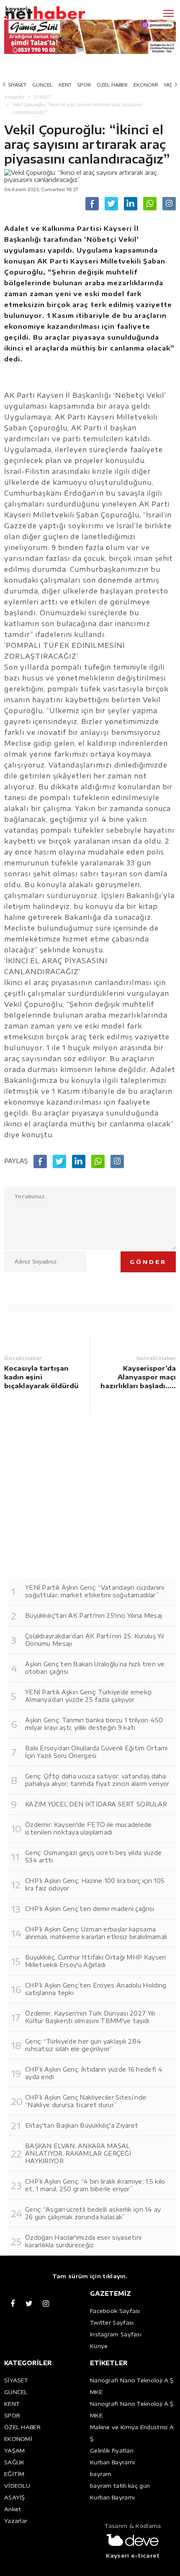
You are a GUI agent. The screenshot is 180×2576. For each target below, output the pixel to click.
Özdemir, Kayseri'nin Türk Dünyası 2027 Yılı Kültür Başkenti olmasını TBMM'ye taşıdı (90, 2017)
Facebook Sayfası (115, 2311)
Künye (99, 2346)
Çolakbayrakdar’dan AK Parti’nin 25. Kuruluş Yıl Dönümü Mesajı (94, 1640)
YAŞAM (15, 2451)
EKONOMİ (146, 85)
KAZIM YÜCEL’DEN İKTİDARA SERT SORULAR (96, 1804)
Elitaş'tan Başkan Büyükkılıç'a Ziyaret (82, 2125)
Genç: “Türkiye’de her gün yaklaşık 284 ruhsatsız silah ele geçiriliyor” (83, 2045)
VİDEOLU (17, 2486)
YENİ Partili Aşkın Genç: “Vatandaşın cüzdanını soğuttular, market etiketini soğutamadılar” (95, 1591)
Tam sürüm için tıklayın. (90, 2276)
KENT (65, 85)
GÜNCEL (42, 85)
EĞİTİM (14, 2474)
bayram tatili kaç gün (120, 2486)
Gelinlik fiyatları (112, 2451)
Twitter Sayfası (112, 2323)
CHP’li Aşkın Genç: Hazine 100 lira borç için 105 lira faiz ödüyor (95, 1884)
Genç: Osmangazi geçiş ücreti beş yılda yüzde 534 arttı (93, 1856)
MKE (96, 2392)
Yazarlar (16, 2521)
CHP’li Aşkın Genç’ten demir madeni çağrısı (90, 1909)
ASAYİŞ (15, 2497)
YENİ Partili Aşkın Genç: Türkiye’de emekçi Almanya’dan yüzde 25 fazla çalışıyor (89, 1696)
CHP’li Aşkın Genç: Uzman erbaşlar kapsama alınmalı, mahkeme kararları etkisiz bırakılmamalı (96, 1933)
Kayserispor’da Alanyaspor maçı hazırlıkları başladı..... (138, 1377)
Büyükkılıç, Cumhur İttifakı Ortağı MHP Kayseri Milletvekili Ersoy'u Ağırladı (96, 1961)
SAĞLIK (14, 2462)
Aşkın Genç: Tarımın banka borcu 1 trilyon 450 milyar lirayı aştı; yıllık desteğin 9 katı (94, 1724)
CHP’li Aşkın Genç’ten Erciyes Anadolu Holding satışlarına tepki (96, 1989)
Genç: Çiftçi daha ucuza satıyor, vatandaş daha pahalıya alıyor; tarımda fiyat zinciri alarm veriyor (97, 1780)
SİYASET (17, 85)
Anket (13, 2509)
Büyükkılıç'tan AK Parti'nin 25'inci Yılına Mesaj (94, 1615)
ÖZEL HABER (112, 85)
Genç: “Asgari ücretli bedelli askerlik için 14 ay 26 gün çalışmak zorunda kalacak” (93, 2213)
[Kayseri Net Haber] (57, 13)
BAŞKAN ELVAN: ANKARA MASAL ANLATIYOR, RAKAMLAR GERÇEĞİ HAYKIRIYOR (78, 2153)
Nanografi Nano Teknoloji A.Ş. (132, 2380)
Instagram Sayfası (116, 2334)
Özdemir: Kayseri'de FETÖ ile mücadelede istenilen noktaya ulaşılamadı (89, 1828)
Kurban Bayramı (112, 2462)
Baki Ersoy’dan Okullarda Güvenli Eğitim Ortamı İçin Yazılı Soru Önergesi (96, 1752)
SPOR (84, 85)
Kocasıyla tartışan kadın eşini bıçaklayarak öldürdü (41, 1377)
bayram (101, 2474)
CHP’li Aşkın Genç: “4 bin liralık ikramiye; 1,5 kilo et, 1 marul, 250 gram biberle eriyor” (95, 2185)
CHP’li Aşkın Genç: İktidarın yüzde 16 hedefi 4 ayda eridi (94, 2073)
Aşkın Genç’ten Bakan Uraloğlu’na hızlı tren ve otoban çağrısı (95, 1668)
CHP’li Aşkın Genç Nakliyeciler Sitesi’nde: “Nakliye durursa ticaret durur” (86, 2101)
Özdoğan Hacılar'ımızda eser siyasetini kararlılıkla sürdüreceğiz (83, 2241)
